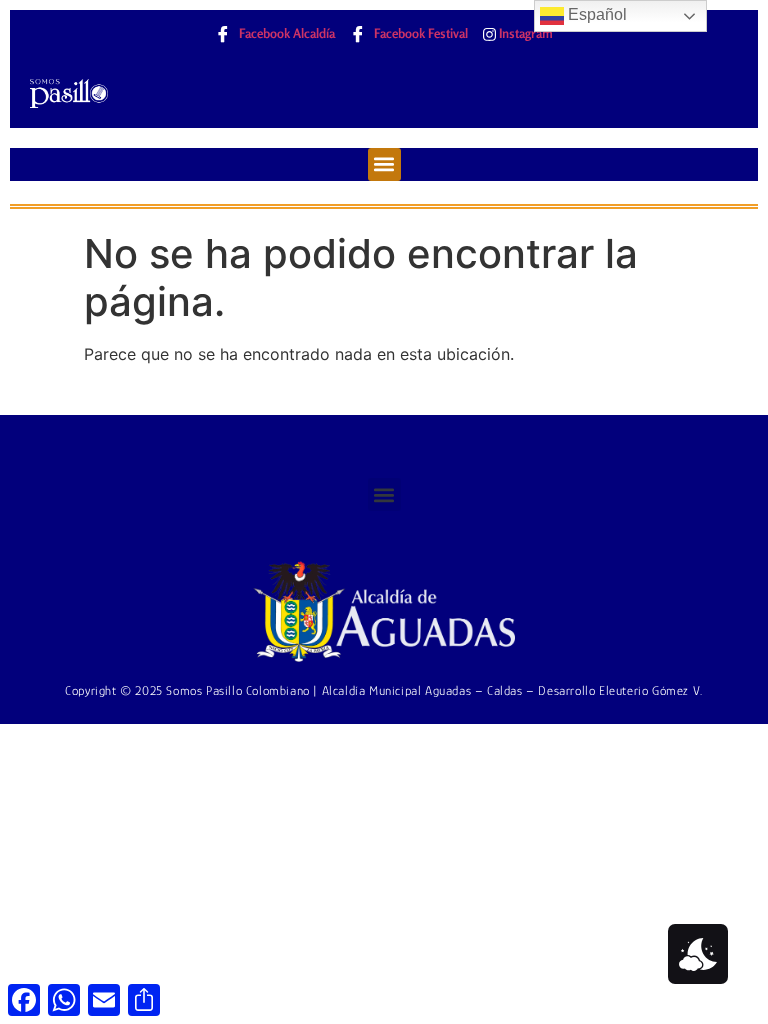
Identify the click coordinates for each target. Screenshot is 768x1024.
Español (595, 14)
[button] (384, 164)
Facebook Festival (419, 33)
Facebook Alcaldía (285, 33)
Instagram (524, 33)
